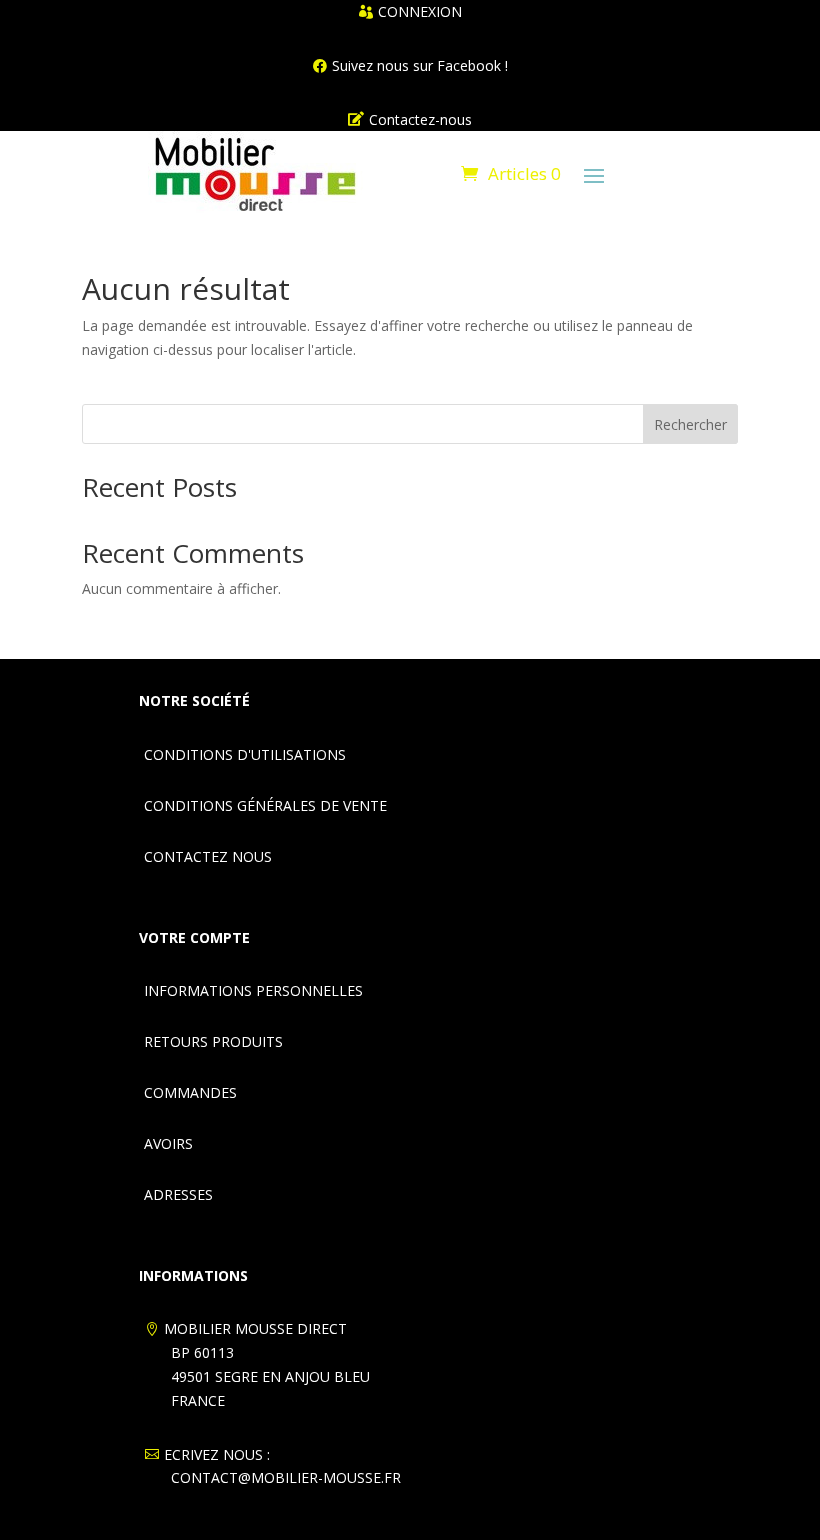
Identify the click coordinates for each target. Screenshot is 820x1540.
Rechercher (690, 424)
